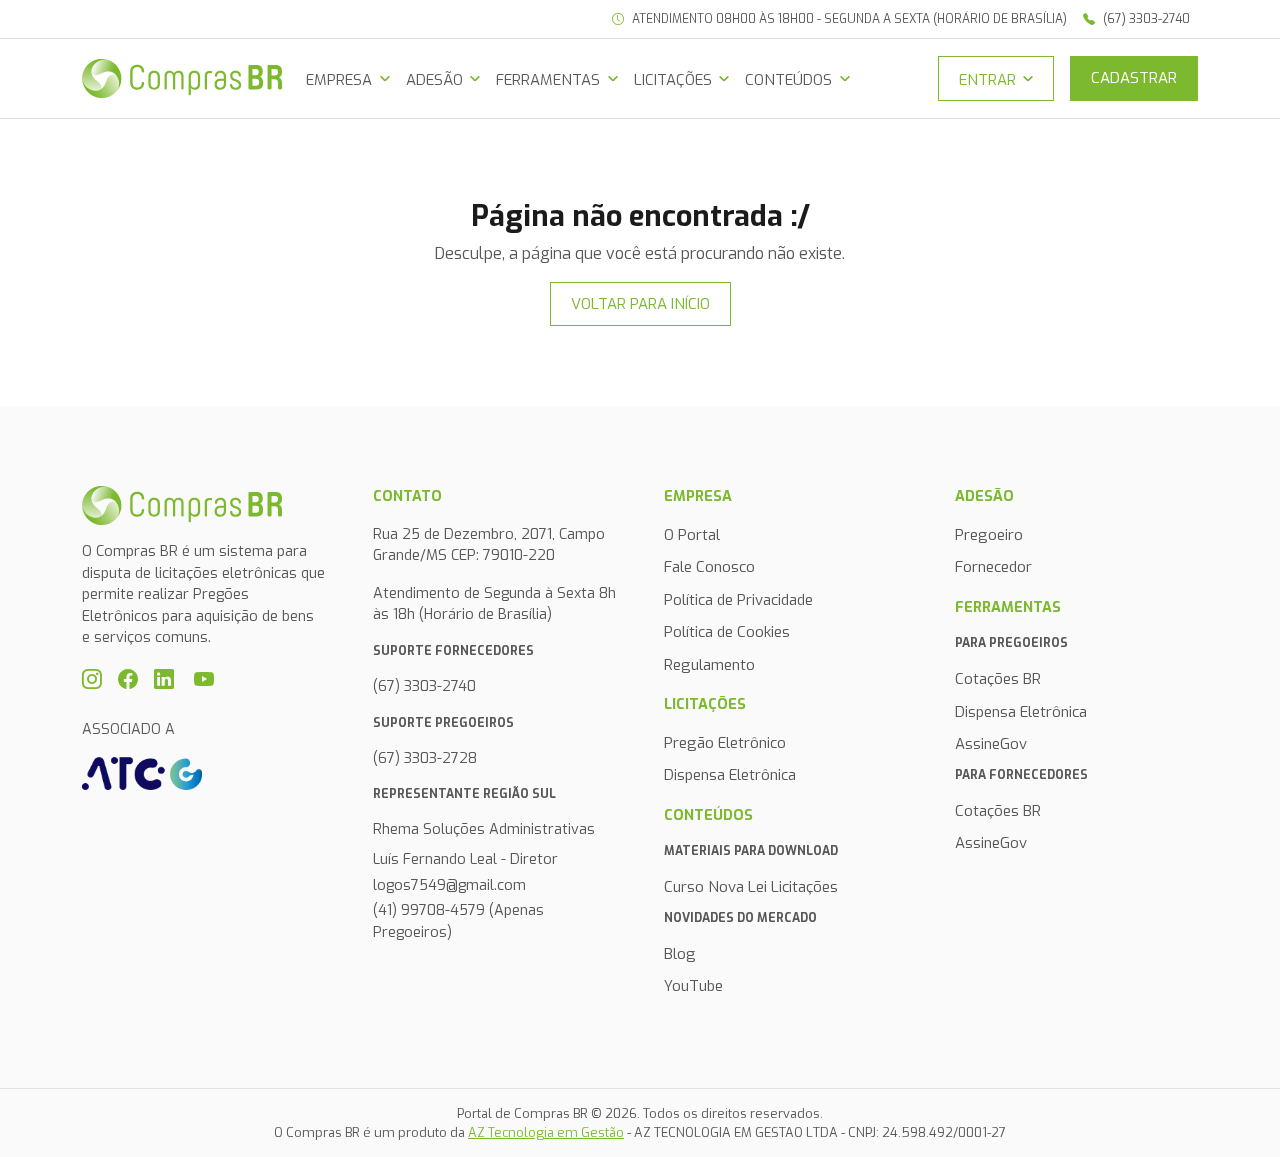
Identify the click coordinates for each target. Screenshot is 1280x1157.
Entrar (987, 80)
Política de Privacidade (738, 600)
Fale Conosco (709, 567)
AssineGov (991, 744)
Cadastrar (1134, 78)
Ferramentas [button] (548, 80)
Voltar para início (640, 304)
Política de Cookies (727, 632)
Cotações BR (998, 679)
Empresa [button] (339, 80)
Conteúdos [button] (788, 80)
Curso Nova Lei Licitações (751, 887)
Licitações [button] (673, 80)
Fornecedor (993, 567)
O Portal (692, 535)
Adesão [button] (434, 80)
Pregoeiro (989, 535)
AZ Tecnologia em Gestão (546, 1132)
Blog (680, 954)
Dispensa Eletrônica (730, 775)
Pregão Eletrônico (725, 743)
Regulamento (709, 665)
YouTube (693, 986)
